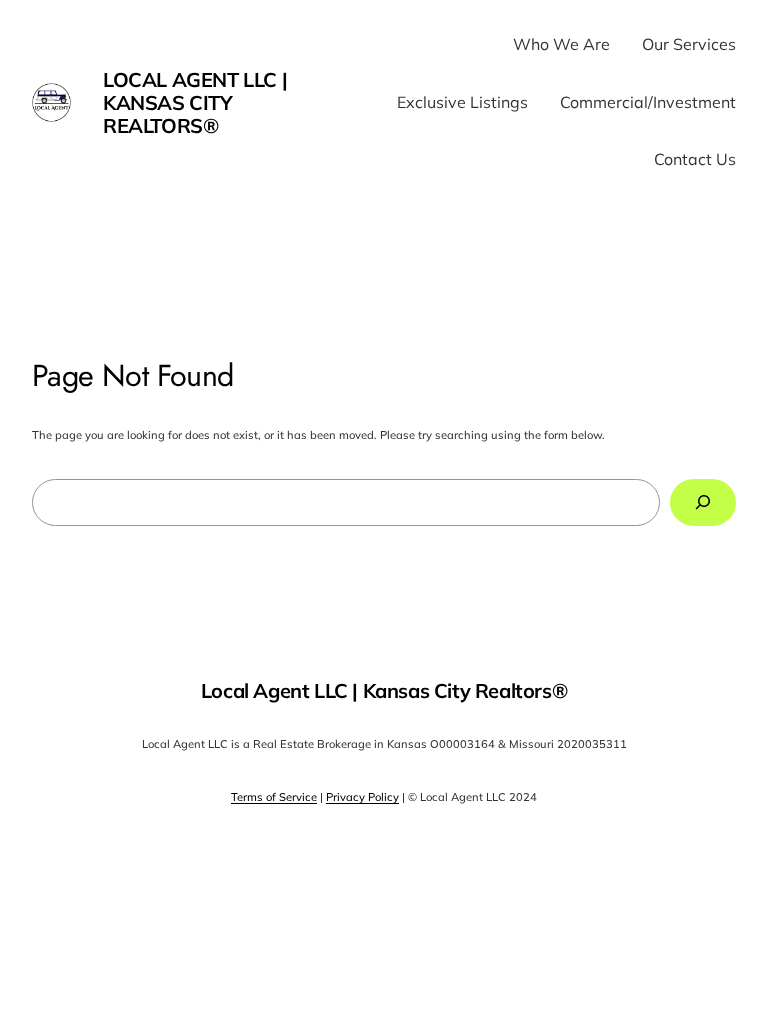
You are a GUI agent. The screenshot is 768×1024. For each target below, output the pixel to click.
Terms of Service (274, 797)
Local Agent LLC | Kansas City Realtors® (195, 102)
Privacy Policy (362, 797)
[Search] (703, 502)
